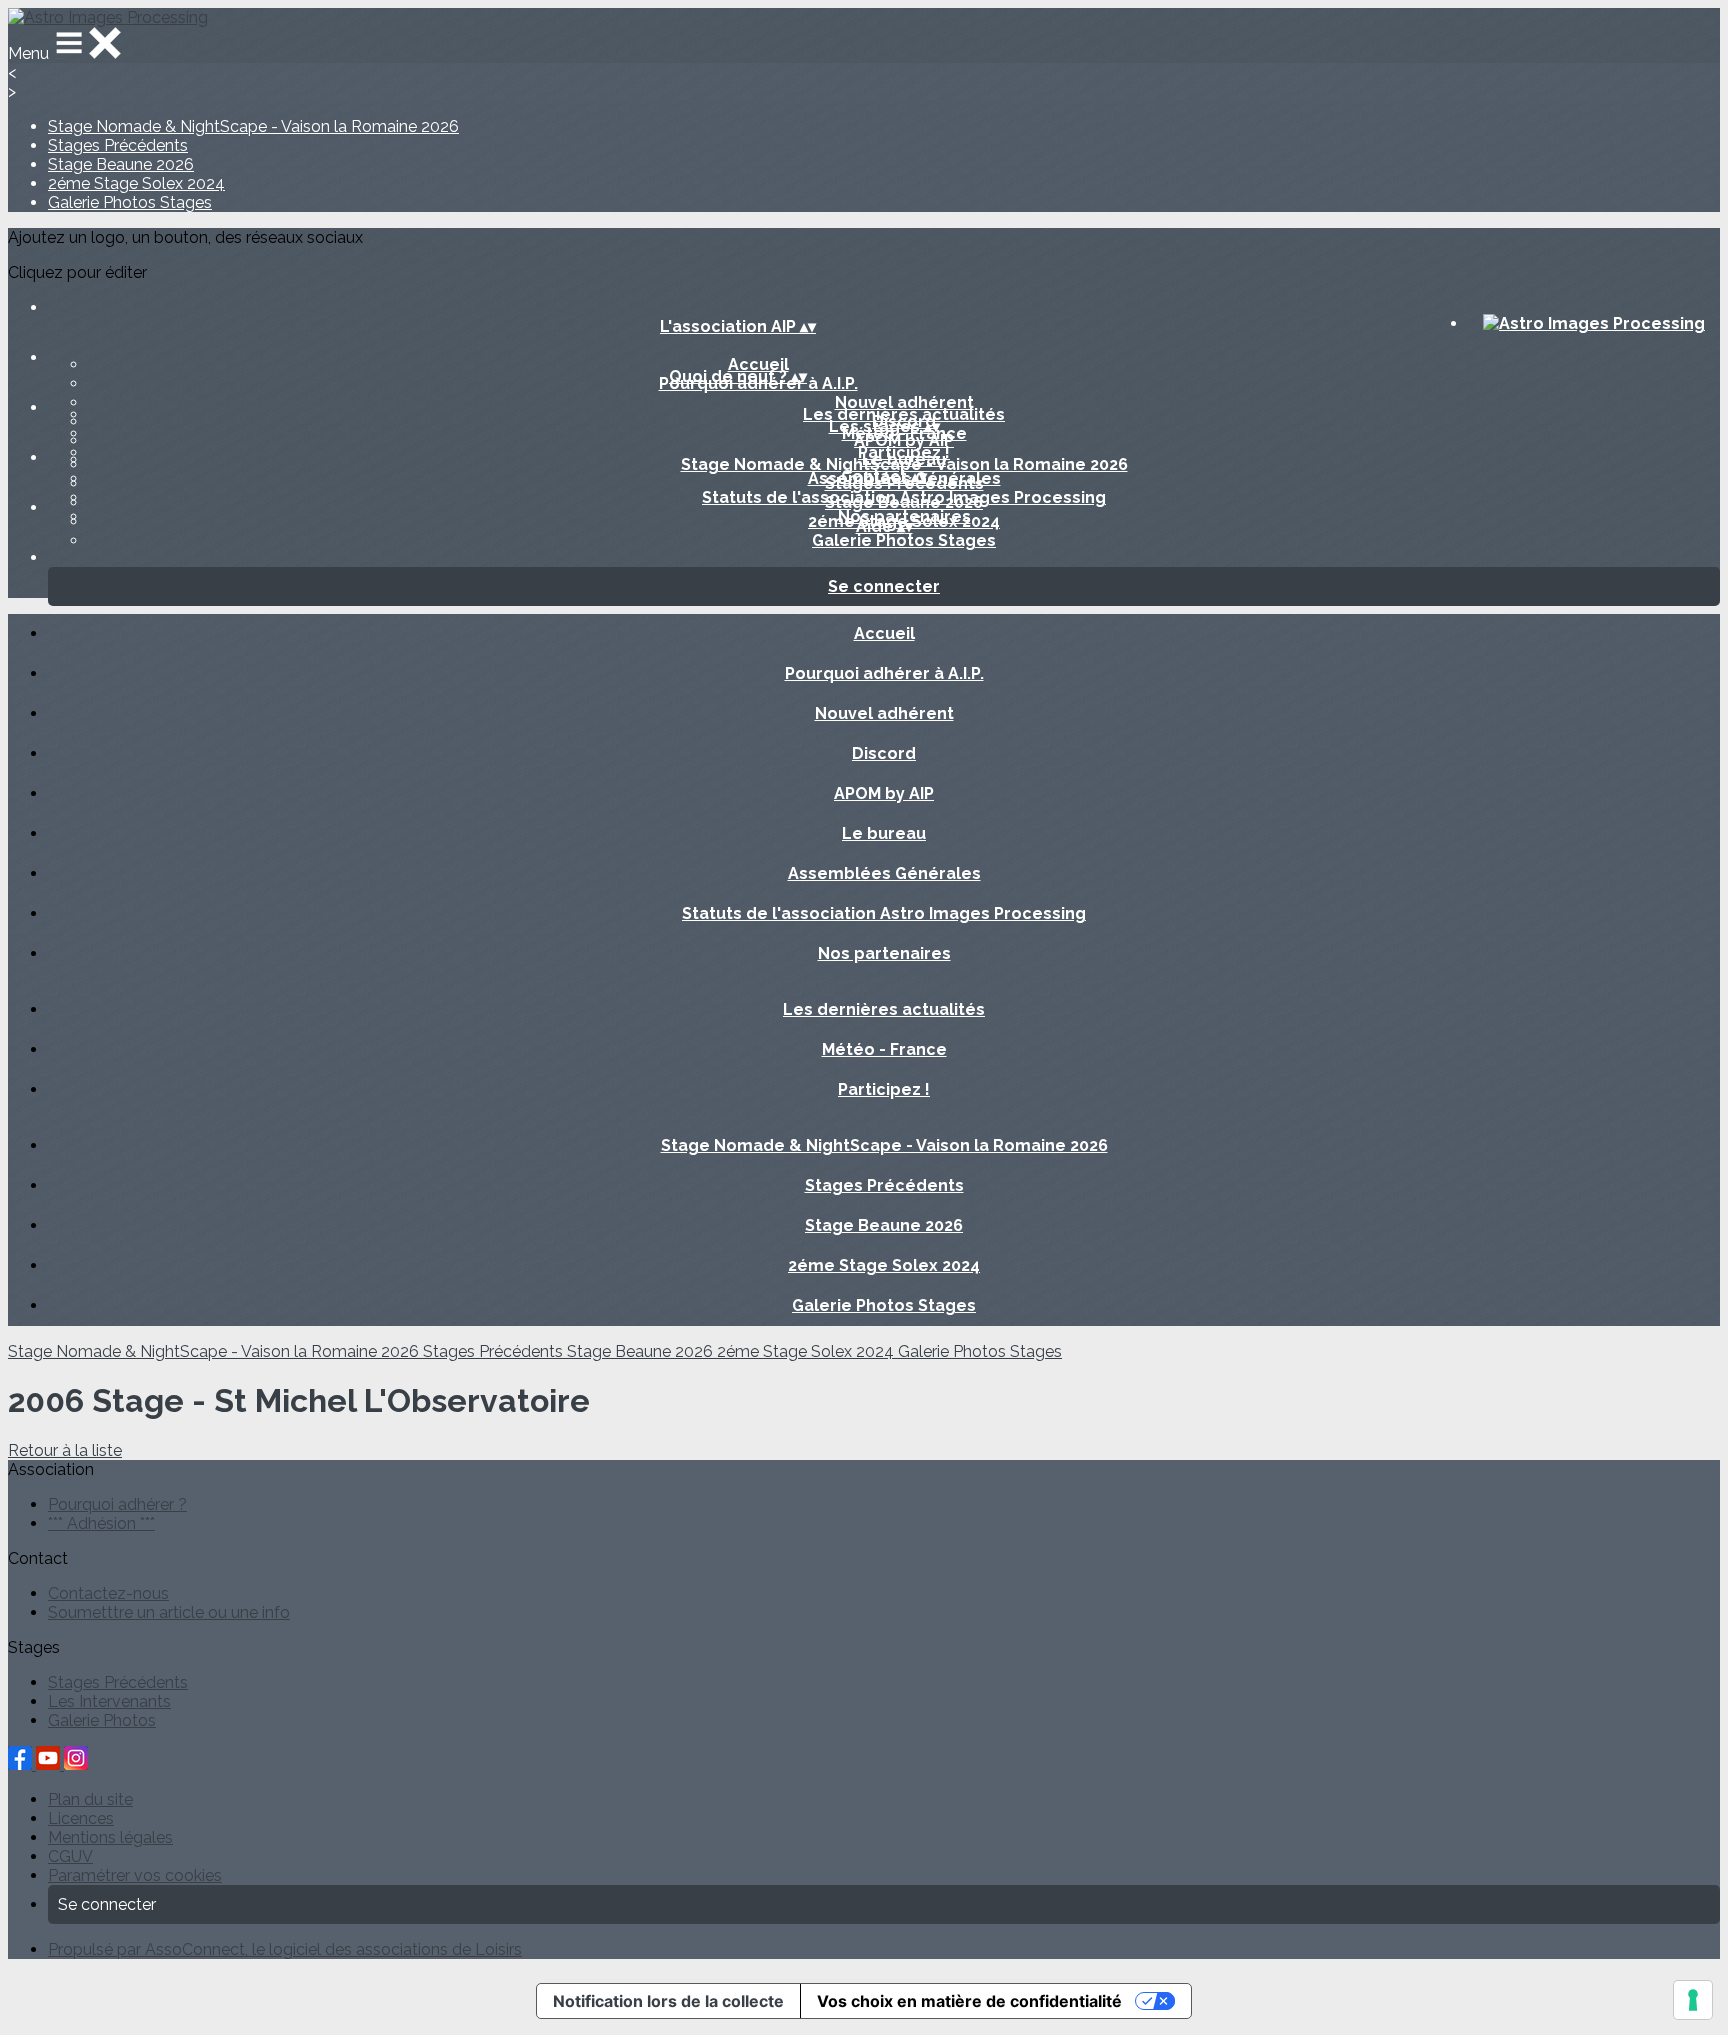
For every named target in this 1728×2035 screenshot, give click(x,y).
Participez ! (904, 452)
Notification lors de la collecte (668, 2001)
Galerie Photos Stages (130, 202)
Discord (884, 753)
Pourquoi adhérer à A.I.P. (884, 673)
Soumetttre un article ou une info (169, 1612)
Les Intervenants (109, 1701)
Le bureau (884, 833)
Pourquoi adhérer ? (117, 1504)
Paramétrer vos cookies (135, 1875)
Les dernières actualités (904, 414)
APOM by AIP (884, 793)
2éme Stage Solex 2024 (136, 183)
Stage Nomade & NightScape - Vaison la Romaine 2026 (253, 126)
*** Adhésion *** (101, 1523)
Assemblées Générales (884, 873)
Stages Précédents (118, 145)
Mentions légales (110, 1837)
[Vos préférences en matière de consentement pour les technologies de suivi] (1693, 2000)
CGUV (70, 1856)
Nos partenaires (884, 953)
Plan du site (90, 1799)
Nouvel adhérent (904, 402)
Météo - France (884, 1049)
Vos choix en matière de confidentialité (969, 2001)
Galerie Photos (102, 1720)
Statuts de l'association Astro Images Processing (884, 913)
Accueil (758, 364)
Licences (81, 1818)
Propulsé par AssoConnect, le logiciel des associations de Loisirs (285, 1949)
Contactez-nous (108, 1593)
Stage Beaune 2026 (121, 164)
